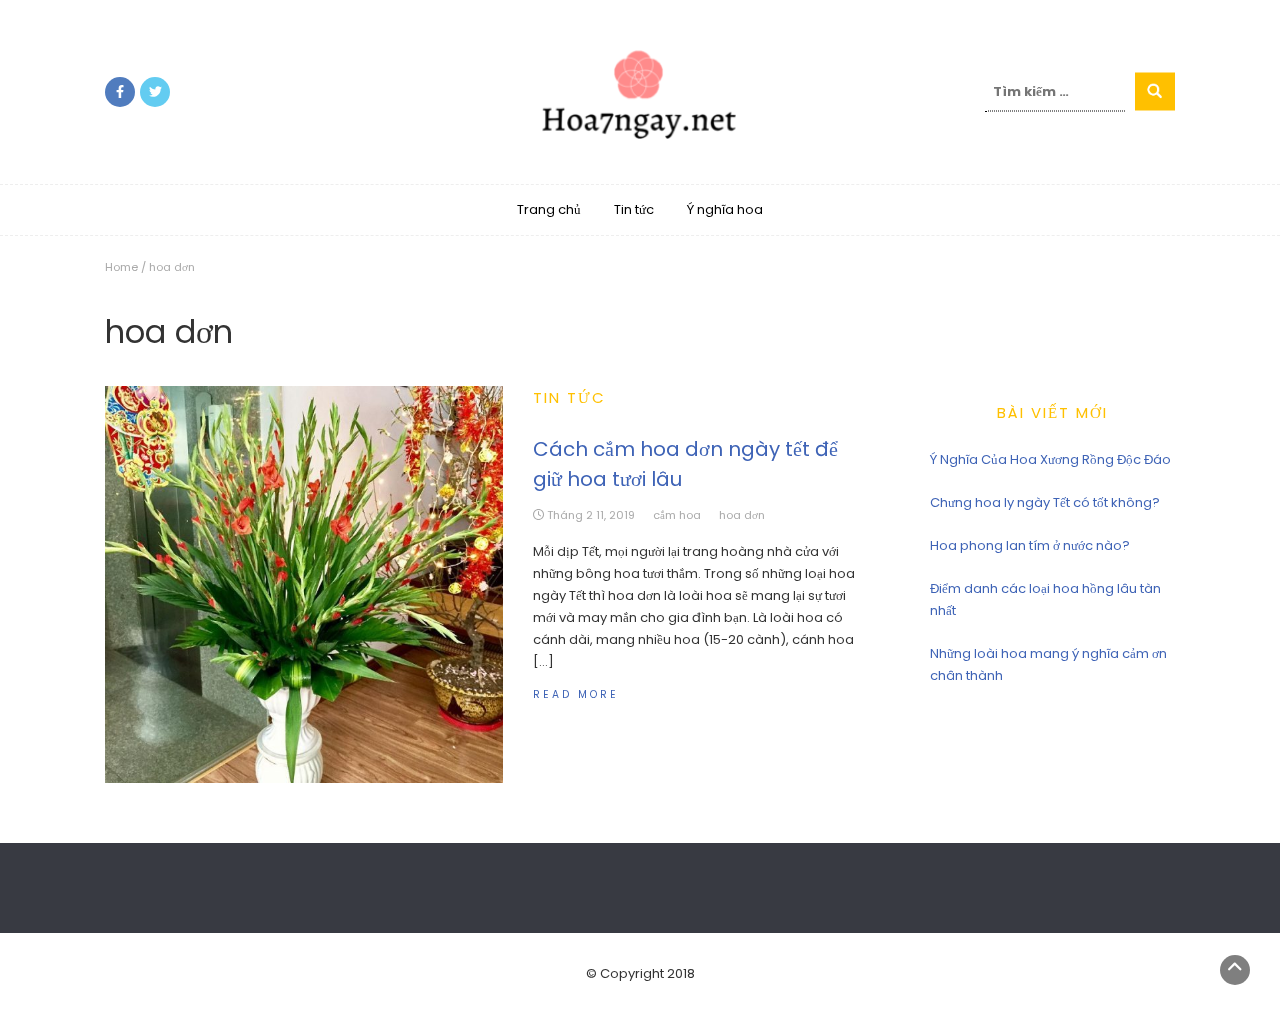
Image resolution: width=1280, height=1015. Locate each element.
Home (121, 267)
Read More (576, 694)
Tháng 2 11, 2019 (591, 515)
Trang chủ (549, 209)
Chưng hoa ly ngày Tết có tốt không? (1045, 502)
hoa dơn (742, 515)
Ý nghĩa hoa (725, 209)
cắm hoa (677, 515)
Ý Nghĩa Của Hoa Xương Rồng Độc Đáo (1050, 459)
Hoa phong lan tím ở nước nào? (1030, 545)
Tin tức (634, 209)
